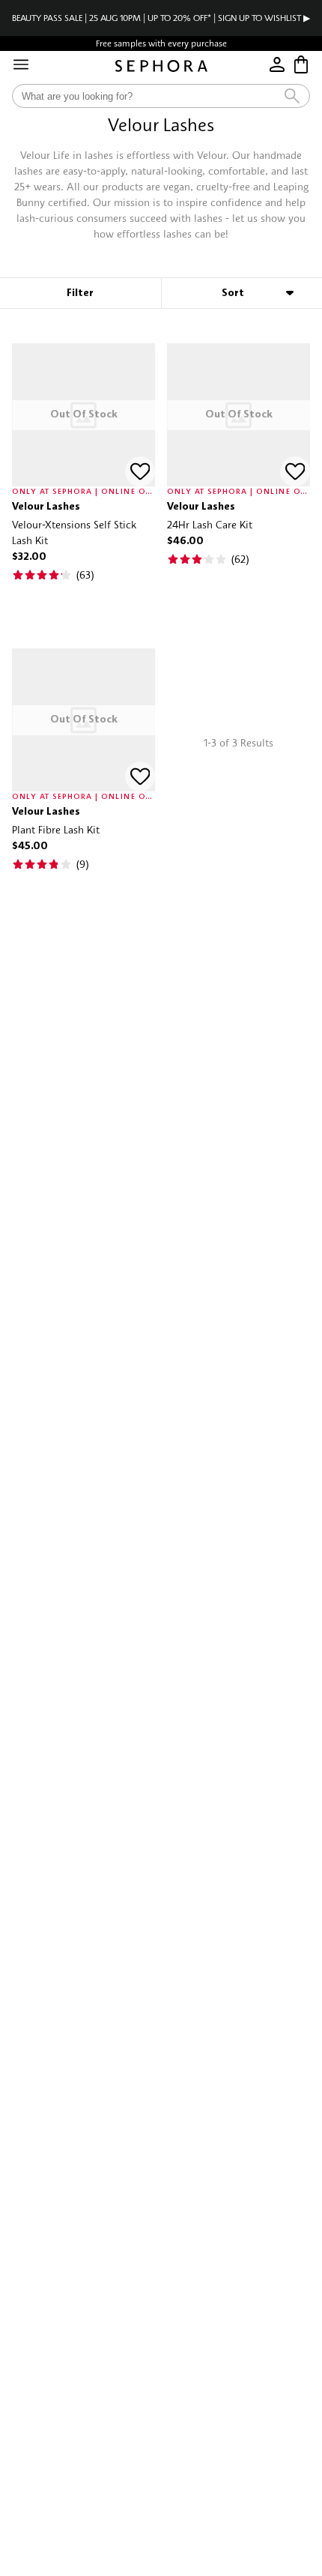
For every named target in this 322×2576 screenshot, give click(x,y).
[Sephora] (161, 66)
